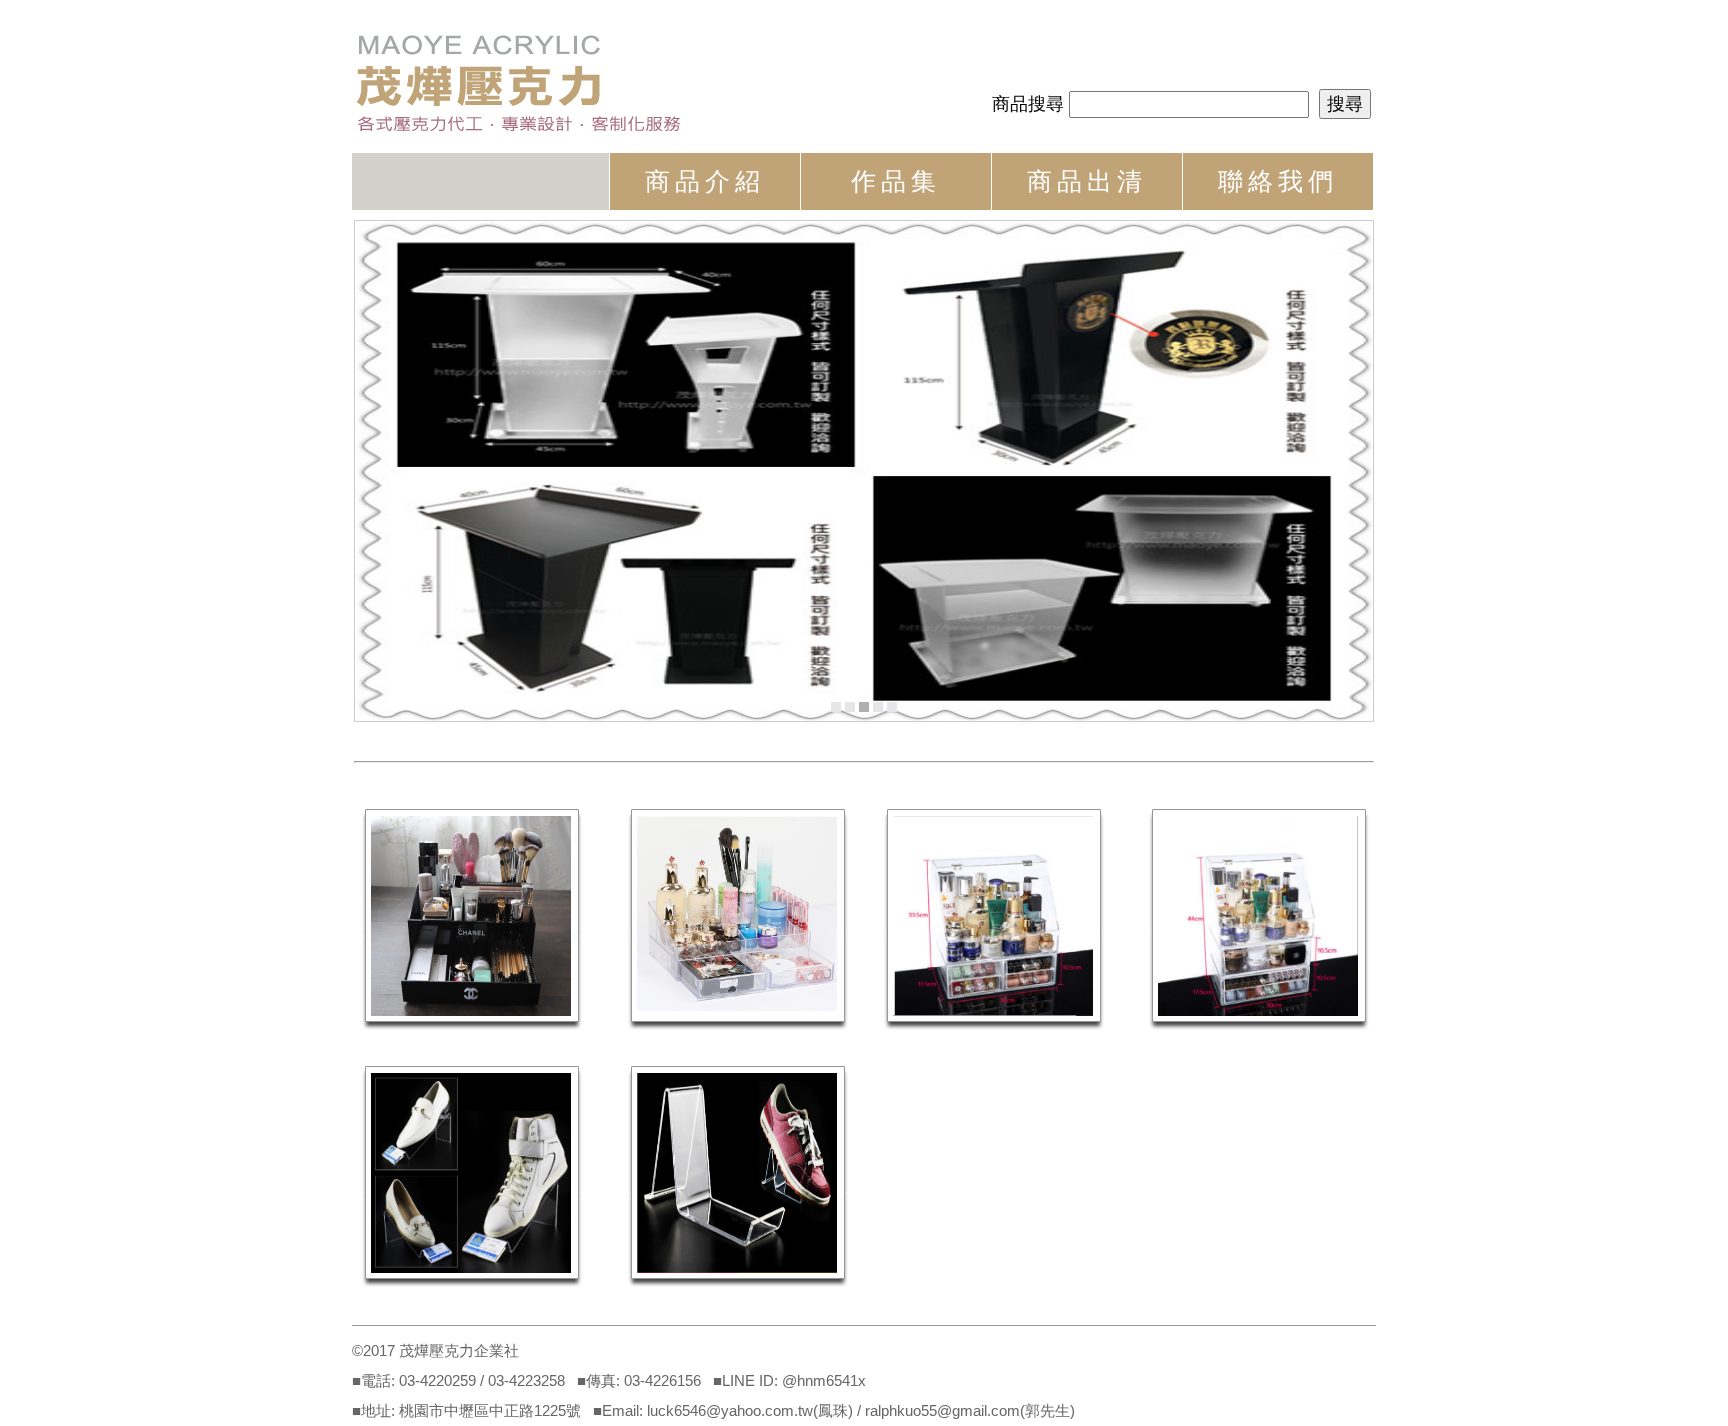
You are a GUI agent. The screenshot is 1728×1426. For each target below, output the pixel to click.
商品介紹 (705, 181)
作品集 (896, 181)
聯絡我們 (1278, 181)
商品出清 (1087, 181)
